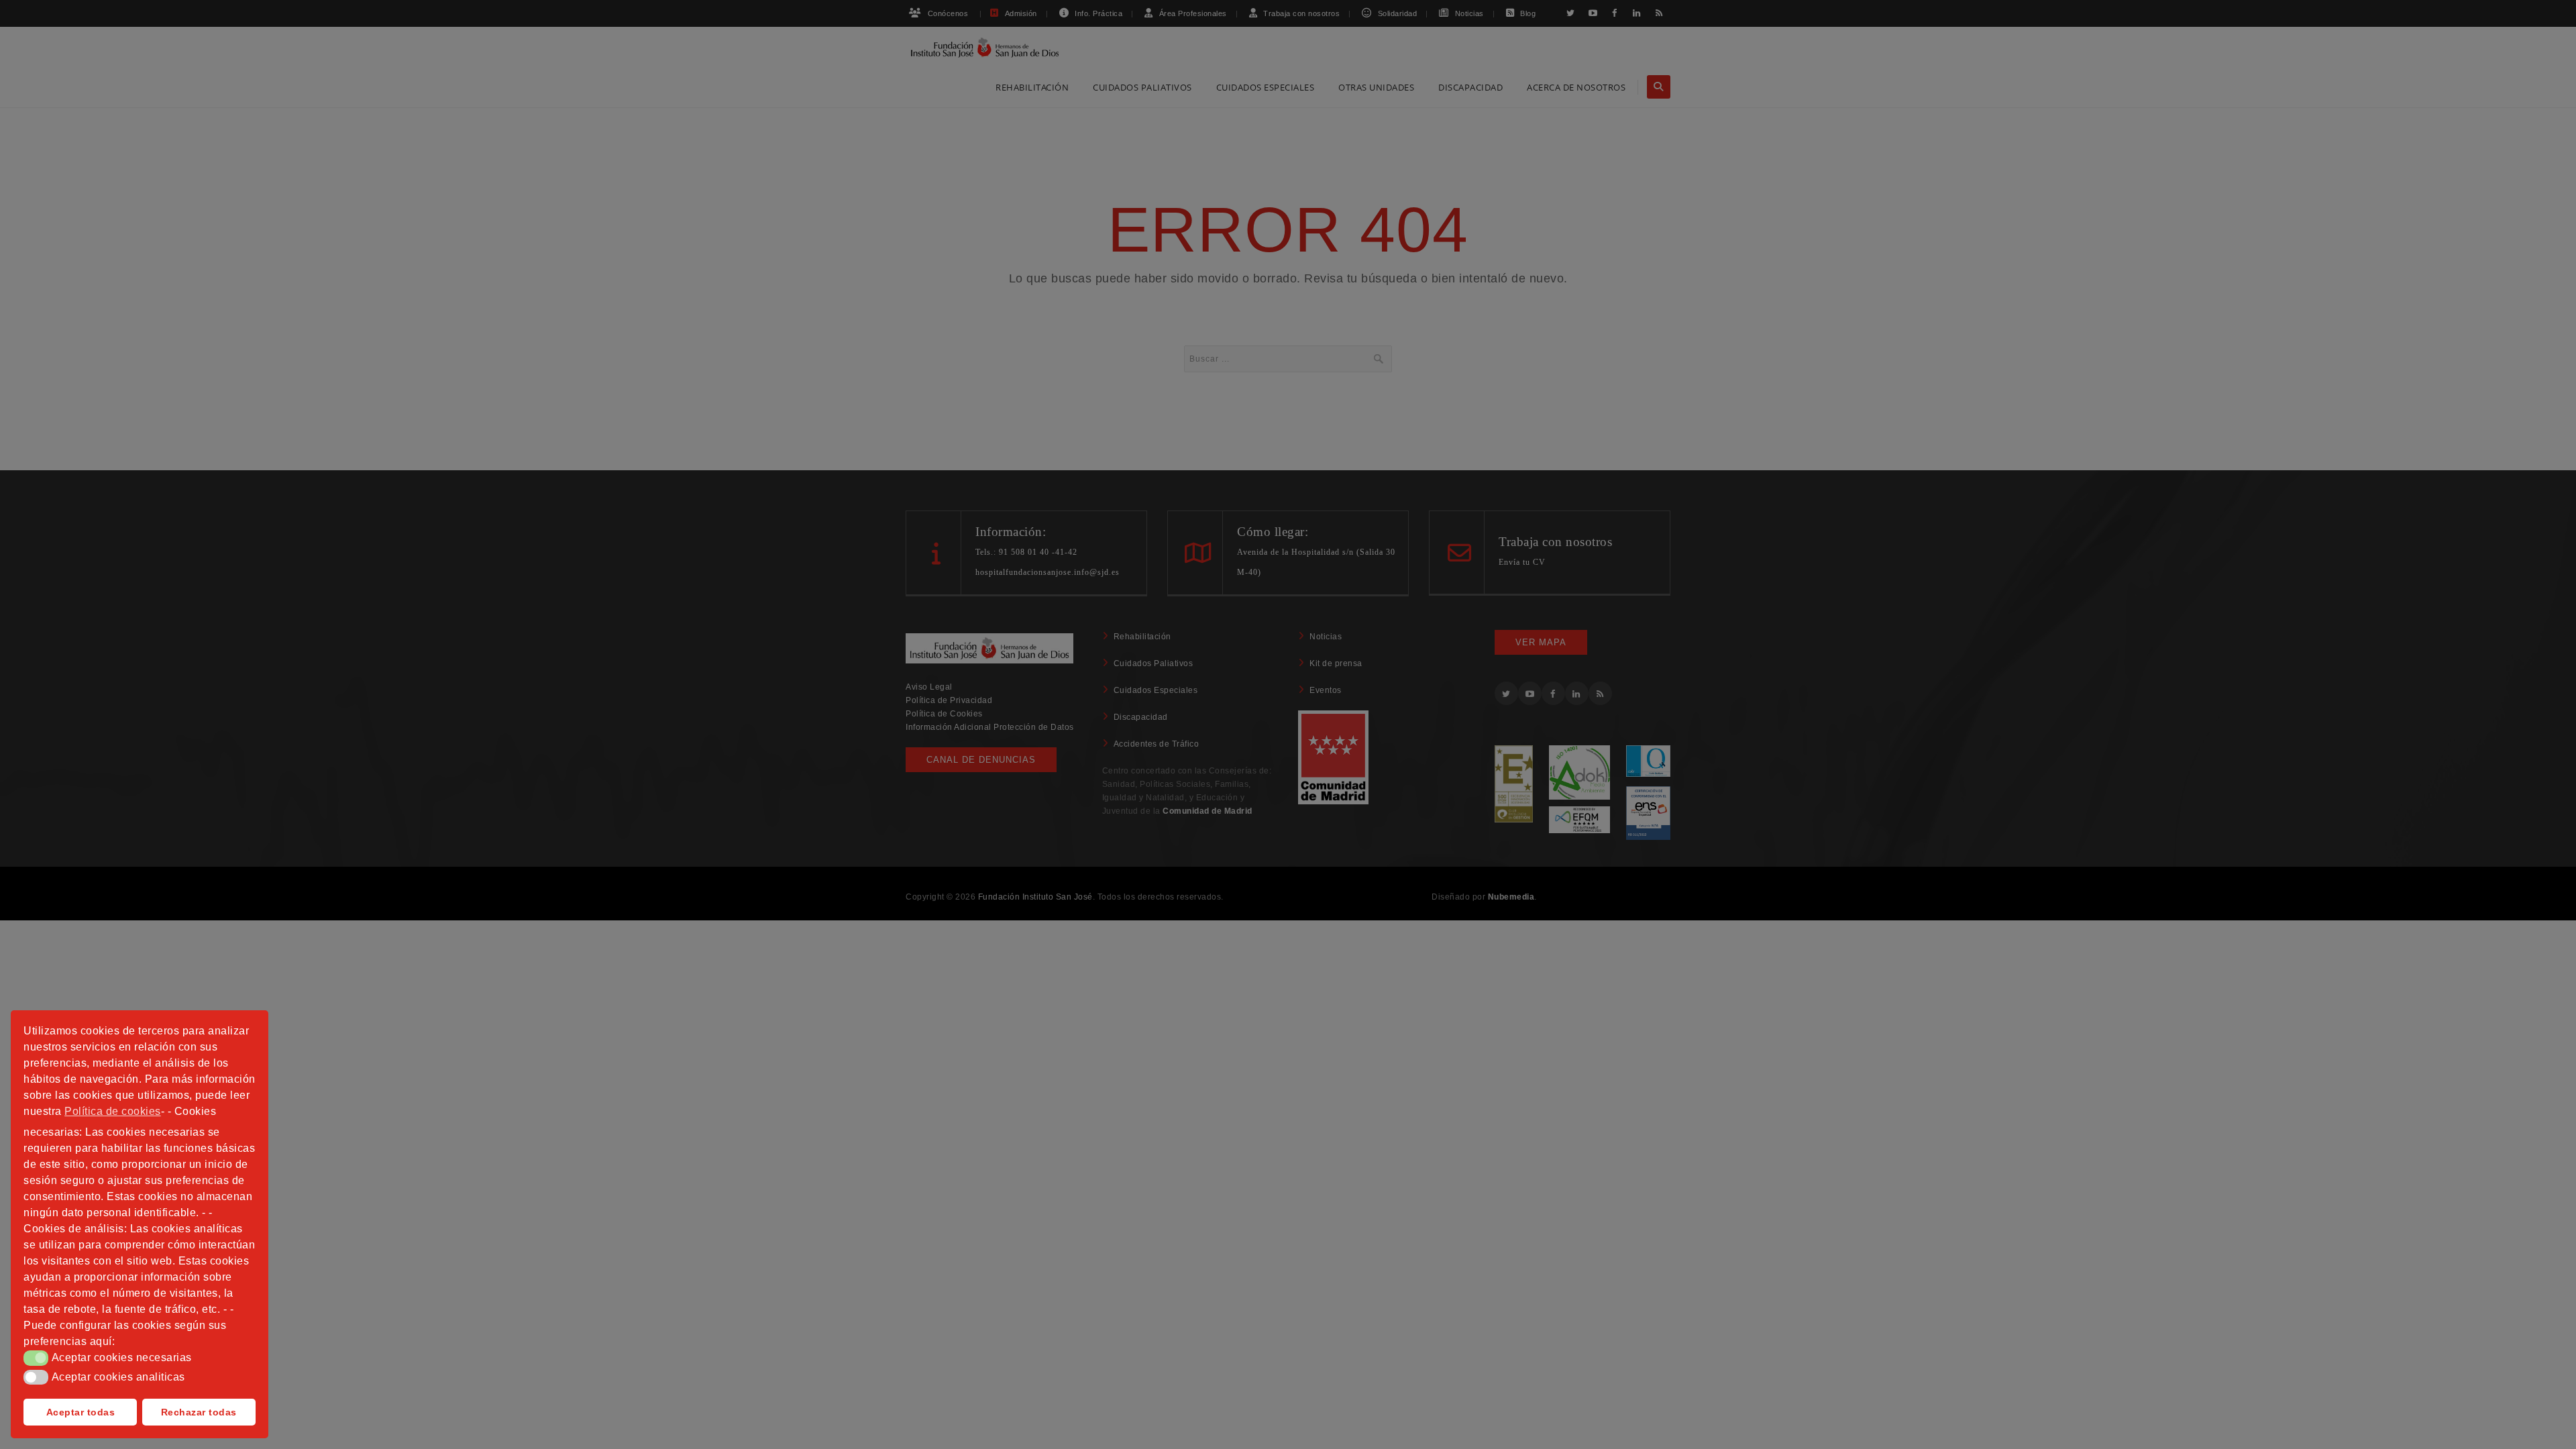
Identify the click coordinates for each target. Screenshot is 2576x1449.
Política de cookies (113, 1111)
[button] (36, 1358)
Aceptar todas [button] (81, 1412)
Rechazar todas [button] (199, 1412)
